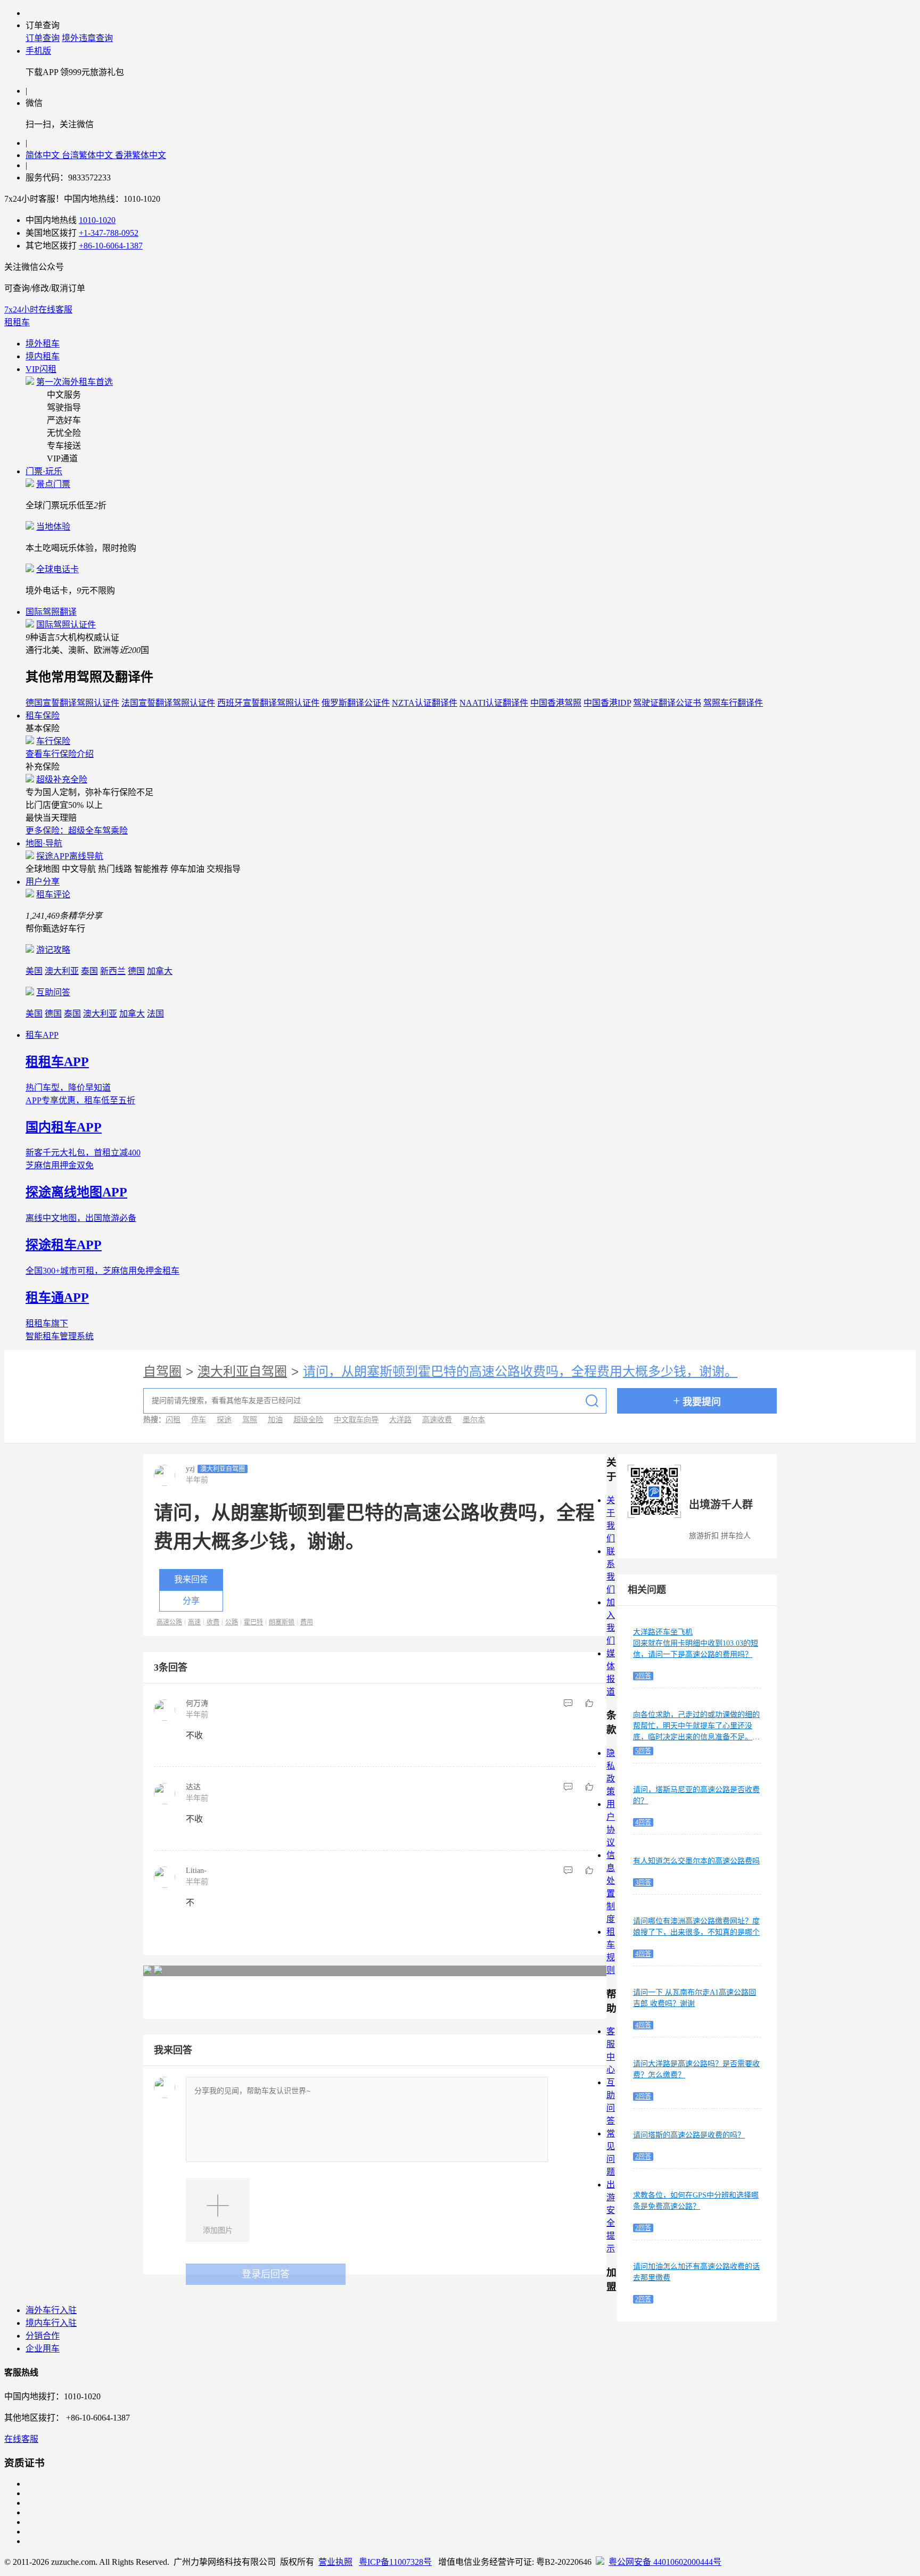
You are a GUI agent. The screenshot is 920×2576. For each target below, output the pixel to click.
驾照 (250, 1420)
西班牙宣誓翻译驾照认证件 (268, 703)
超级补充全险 (62, 779)
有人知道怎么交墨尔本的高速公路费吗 (696, 1861)
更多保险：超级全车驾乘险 (77, 831)
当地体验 (53, 527)
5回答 (643, 1751)
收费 (213, 1622)
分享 (191, 1601)
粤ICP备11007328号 (395, 2562)
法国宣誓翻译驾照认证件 (168, 703)
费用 (307, 1622)
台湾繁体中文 (88, 155)
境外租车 (43, 344)
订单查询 (43, 38)
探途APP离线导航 (70, 856)
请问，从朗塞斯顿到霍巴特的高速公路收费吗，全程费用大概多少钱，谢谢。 (520, 1372)
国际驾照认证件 (66, 625)
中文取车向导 (356, 1420)
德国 (136, 971)
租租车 (17, 322)
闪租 (173, 1420)
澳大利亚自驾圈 (242, 1372)
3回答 (643, 1883)
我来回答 (191, 1579)
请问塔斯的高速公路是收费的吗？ (689, 2135)
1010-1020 (97, 220)
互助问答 (53, 992)
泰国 (89, 971)
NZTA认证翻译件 (425, 703)
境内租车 (43, 356)
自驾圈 (162, 1372)
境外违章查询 (87, 38)
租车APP (42, 1035)
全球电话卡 (57, 569)
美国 (34, 971)
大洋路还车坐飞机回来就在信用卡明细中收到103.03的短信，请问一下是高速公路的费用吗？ (696, 1643)
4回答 (643, 1822)
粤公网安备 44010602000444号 (665, 2562)
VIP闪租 (41, 369)
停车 (199, 1420)
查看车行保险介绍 (60, 754)
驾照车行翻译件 (733, 703)
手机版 (38, 51)
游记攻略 (53, 950)
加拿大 (160, 971)
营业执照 (335, 2562)
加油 (275, 1420)
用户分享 (43, 882)
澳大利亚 (62, 971)
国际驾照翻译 (51, 612)
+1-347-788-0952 (109, 233)
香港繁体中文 (141, 155)
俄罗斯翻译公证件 (356, 703)
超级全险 (308, 1420)
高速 (194, 1622)
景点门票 (53, 484)
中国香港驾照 (556, 703)
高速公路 (169, 1622)
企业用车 (43, 2348)
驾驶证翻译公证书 (667, 703)
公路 (232, 1622)
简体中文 (44, 155)
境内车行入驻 (51, 2323)
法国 (155, 1014)
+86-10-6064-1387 (111, 246)
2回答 (643, 1676)
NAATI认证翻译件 (494, 703)
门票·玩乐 (44, 471)
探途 (224, 1420)
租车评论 (53, 894)
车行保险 (53, 741)
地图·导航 (44, 843)
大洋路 (400, 1420)
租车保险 (43, 716)
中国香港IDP (607, 703)
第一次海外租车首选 (75, 382)
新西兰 (113, 971)
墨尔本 (474, 1420)
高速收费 (437, 1420)
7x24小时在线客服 (38, 309)
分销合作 (43, 2336)
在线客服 (21, 2439)
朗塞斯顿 (282, 1622)
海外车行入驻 (51, 2310)
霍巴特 (253, 1622)
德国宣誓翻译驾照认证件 (72, 703)
